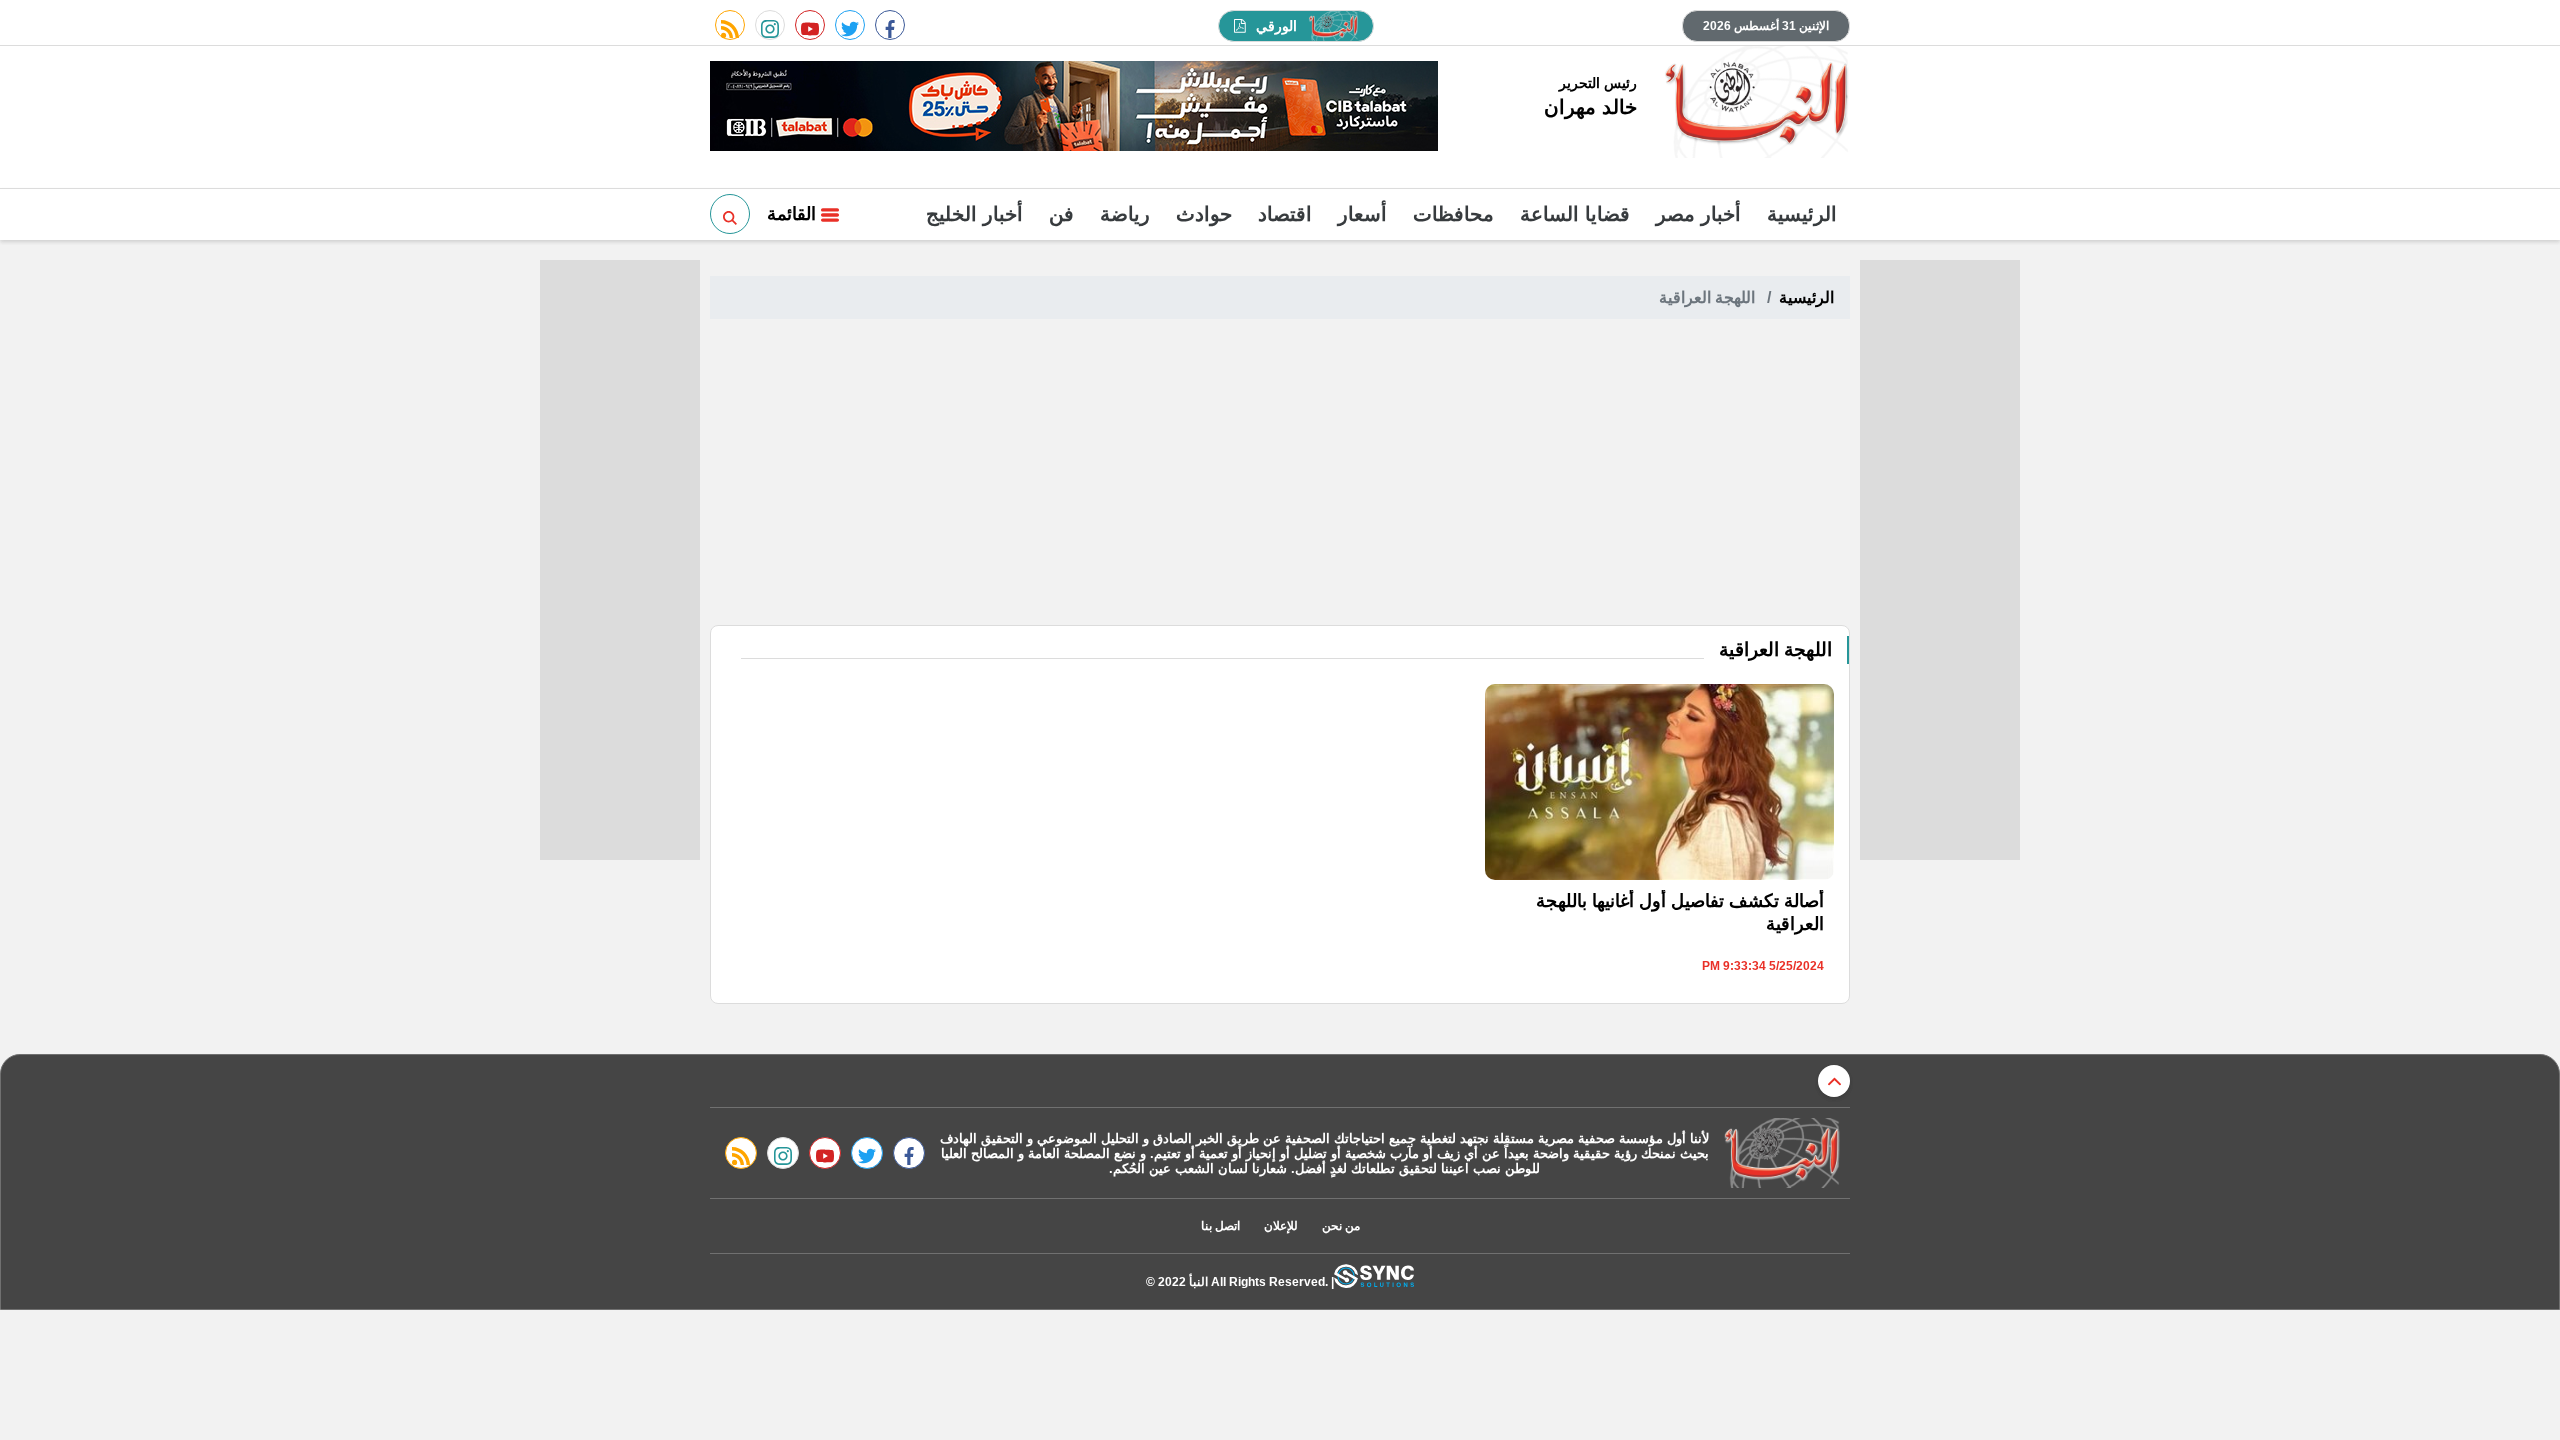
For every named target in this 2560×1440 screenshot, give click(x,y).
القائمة (794, 214)
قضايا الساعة (1575, 214)
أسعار (1362, 214)
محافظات (1453, 214)
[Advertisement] (1280, 475)
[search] (730, 214)
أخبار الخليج (974, 214)
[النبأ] (1753, 104)
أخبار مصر (1698, 214)
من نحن (1341, 1226)
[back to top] (1834, 1081)
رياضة (1125, 214)
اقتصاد (1285, 214)
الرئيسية (1802, 214)
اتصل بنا (1220, 1226)
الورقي (1276, 26)
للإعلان (1281, 1226)
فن (1061, 214)
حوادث (1204, 214)
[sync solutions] (1374, 1281)
